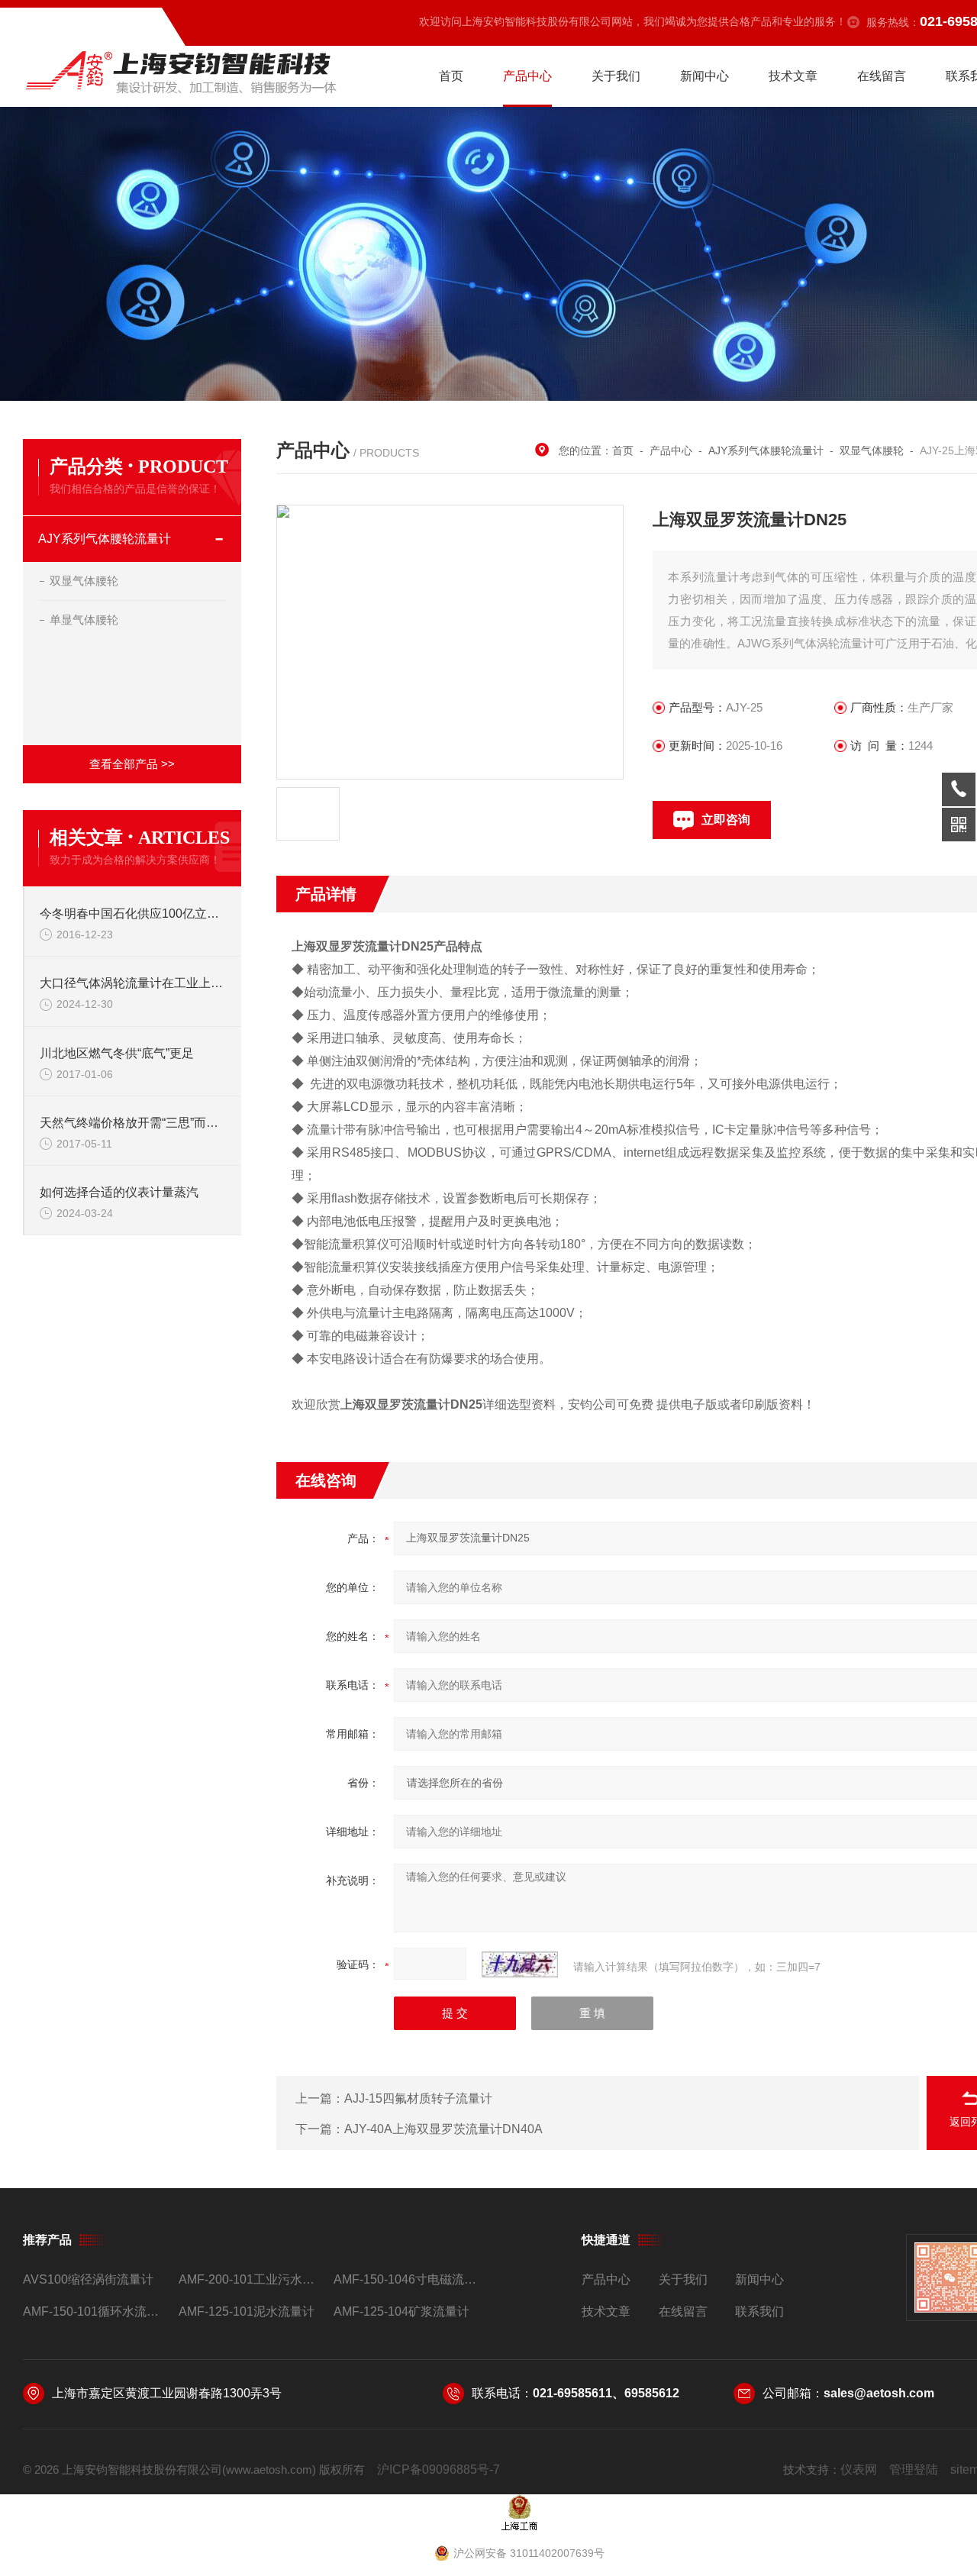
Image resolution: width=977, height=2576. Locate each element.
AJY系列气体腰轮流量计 (105, 539)
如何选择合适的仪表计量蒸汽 (119, 1192)
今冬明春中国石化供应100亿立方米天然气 (133, 914)
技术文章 (793, 76)
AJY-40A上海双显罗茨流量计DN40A (443, 2129)
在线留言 (882, 76)
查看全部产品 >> (132, 764)
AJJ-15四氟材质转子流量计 (418, 2098)
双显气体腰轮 (84, 581)
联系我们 (759, 2311)
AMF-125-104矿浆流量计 (401, 2311)
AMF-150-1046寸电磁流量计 (405, 2279)
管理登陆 (914, 2469)
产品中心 (527, 76)
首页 (451, 76)
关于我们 (616, 76)
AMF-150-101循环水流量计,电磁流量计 (94, 2311)
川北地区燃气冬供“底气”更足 (117, 1053)
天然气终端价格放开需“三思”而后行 (133, 1123)
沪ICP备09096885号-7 (439, 2469)
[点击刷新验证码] (520, 1964)
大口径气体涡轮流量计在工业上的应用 (133, 983)
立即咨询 (726, 820)
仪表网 (859, 2469)
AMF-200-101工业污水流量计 (250, 2279)
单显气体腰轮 (84, 620)
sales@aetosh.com (879, 2393)
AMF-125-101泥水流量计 (247, 2311)
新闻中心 (705, 76)
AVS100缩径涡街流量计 (88, 2279)
